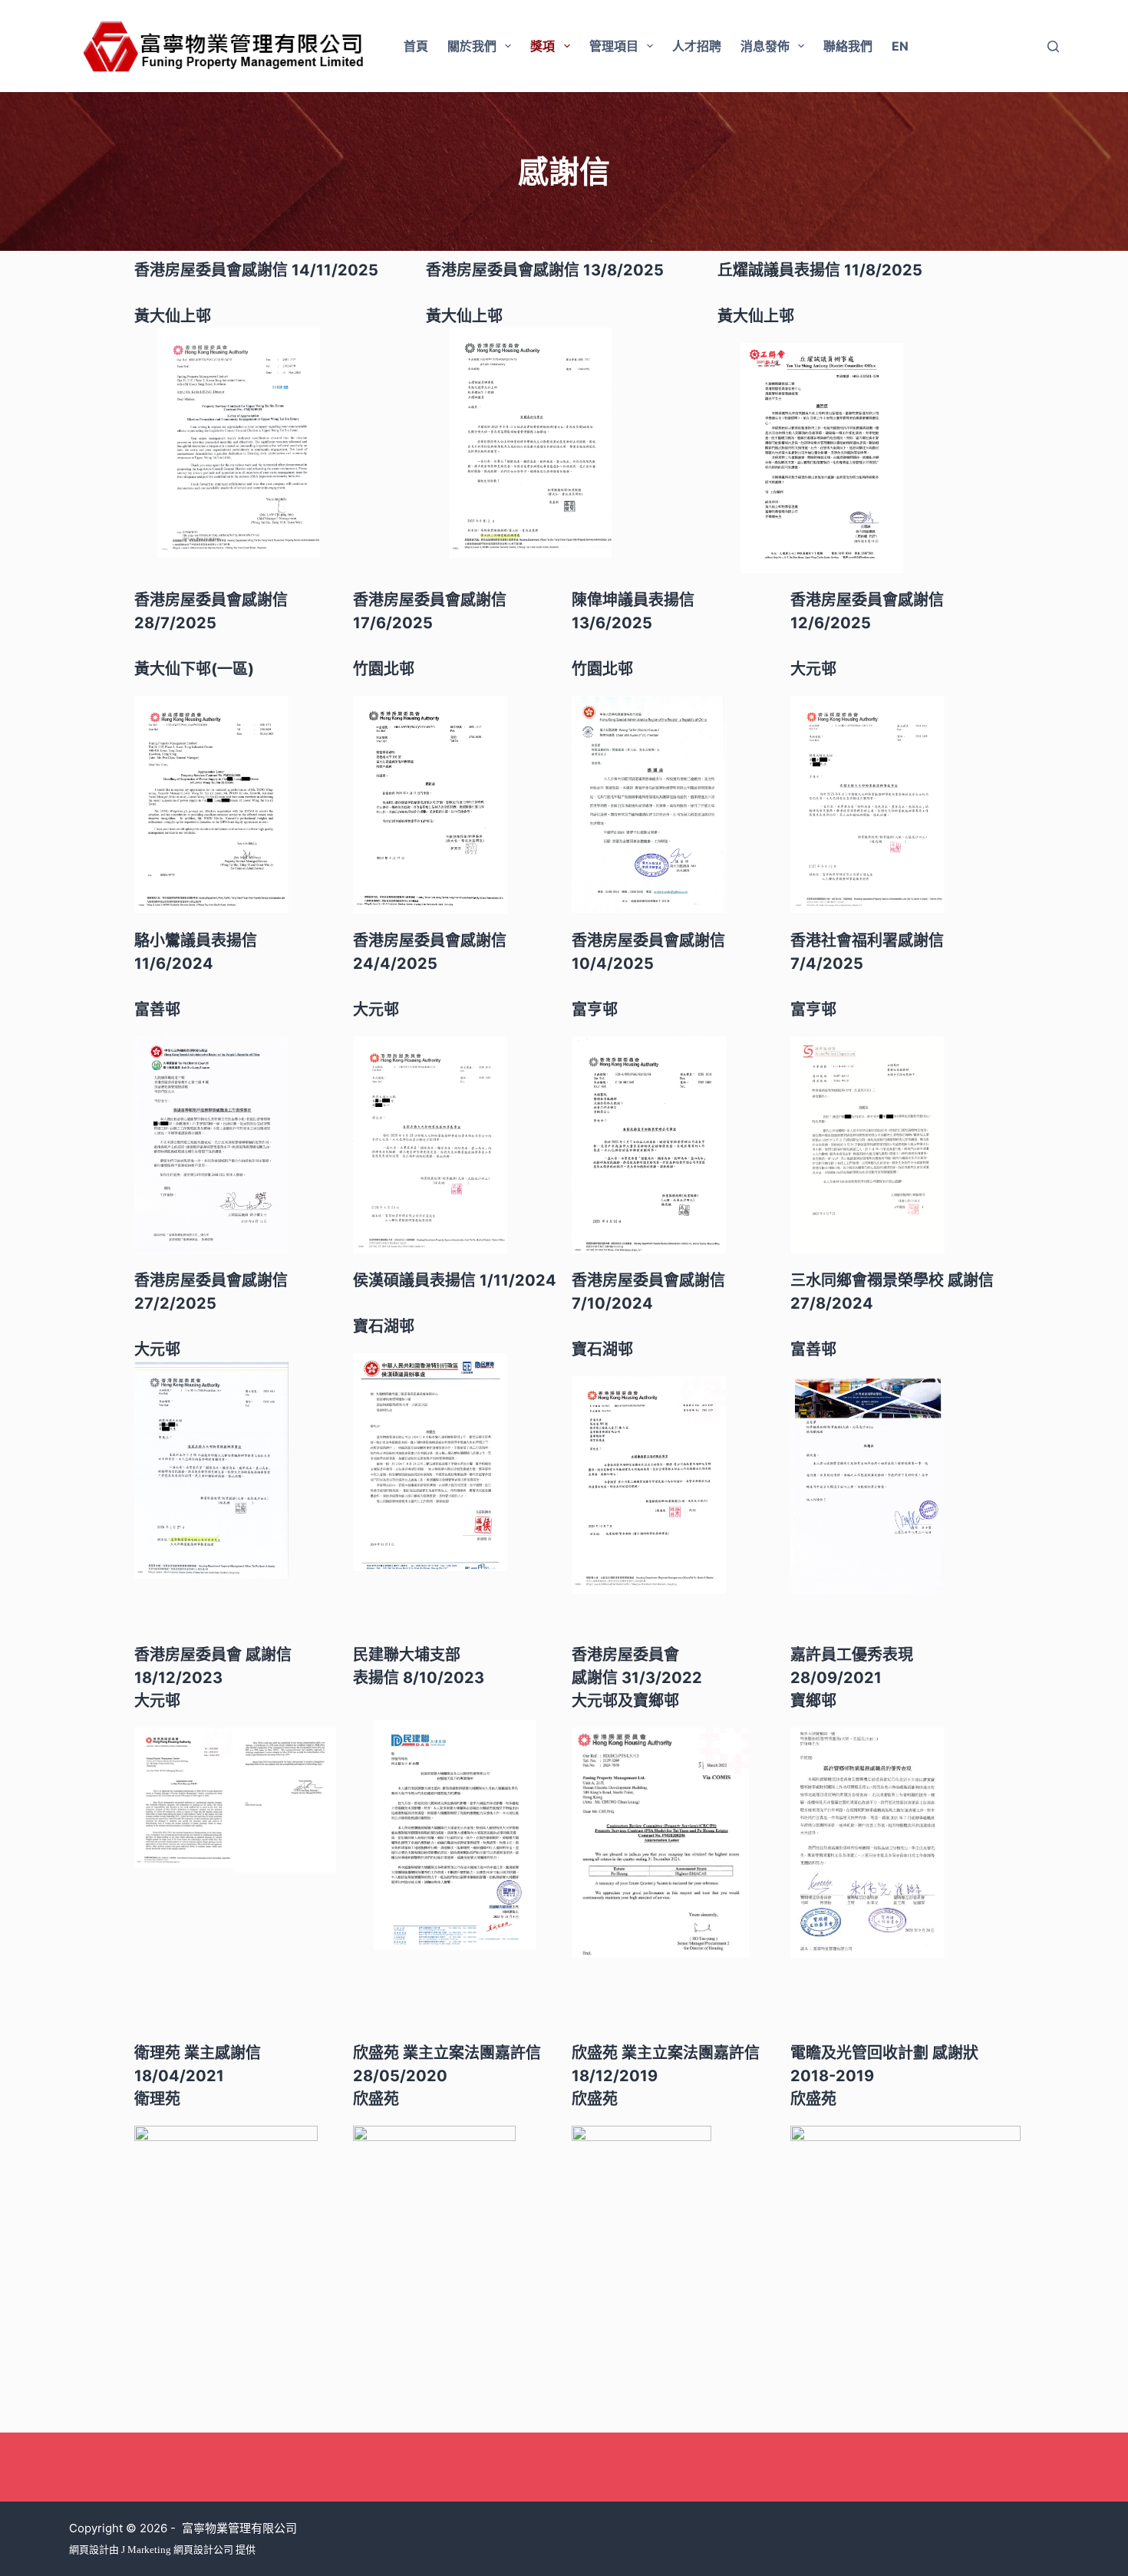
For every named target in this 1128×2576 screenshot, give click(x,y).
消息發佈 (765, 46)
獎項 (543, 46)
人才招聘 (697, 46)
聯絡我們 (848, 46)
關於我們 (472, 46)
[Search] (1053, 46)
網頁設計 (89, 2550)
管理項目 (614, 46)
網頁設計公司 (203, 2550)
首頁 (416, 46)
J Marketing (147, 2550)
